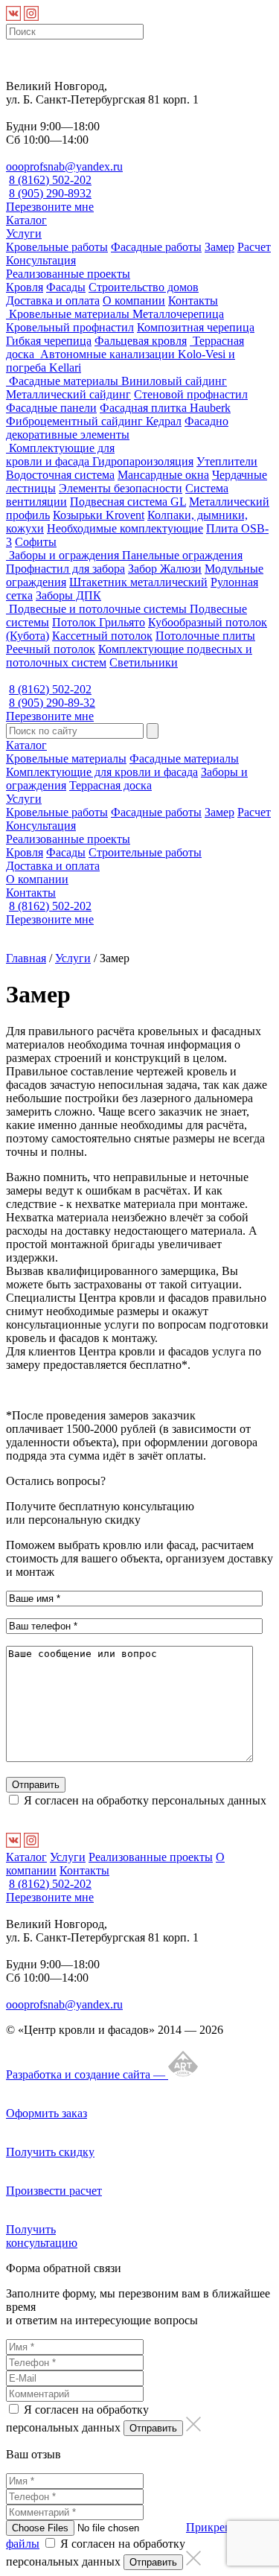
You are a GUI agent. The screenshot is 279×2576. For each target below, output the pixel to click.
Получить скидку (50, 2152)
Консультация (41, 260)
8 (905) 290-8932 (50, 193)
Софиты (36, 542)
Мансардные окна (163, 475)
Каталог (26, 220)
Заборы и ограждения (64, 555)
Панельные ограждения (182, 555)
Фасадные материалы (64, 381)
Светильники (144, 662)
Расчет (254, 247)
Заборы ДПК (68, 595)
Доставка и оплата (53, 300)
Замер (219, 247)
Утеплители (227, 461)
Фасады (66, 287)
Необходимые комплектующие (125, 528)
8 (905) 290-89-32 (52, 703)
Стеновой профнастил (191, 394)
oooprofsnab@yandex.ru (64, 166)
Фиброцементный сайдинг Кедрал (94, 421)
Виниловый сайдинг (174, 381)
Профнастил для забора (65, 569)
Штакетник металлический (138, 582)
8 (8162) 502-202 (50, 180)
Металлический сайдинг (68, 394)
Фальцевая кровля (141, 341)
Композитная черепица (196, 327)
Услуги (24, 233)
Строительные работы (145, 852)
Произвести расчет (54, 2191)
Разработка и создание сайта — (87, 2074)
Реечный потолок (51, 649)
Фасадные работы (156, 247)
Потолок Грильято (99, 622)
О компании (134, 300)
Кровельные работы (57, 247)
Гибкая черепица (49, 341)
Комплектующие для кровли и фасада (60, 455)
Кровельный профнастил (70, 327)
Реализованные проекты (68, 274)
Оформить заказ (46, 2113)
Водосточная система (60, 475)
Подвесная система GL (128, 502)
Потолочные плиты (205, 636)
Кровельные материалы (69, 314)
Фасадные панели (51, 408)
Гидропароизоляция (143, 461)
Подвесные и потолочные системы (98, 609)
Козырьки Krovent (99, 515)
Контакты (193, 300)
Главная (26, 958)
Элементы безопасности (121, 488)
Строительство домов (144, 287)
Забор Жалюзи (165, 569)
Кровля (25, 287)
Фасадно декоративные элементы (117, 428)
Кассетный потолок (102, 636)
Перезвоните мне (50, 207)
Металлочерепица (178, 314)
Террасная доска (110, 785)
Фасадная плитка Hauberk (165, 408)
